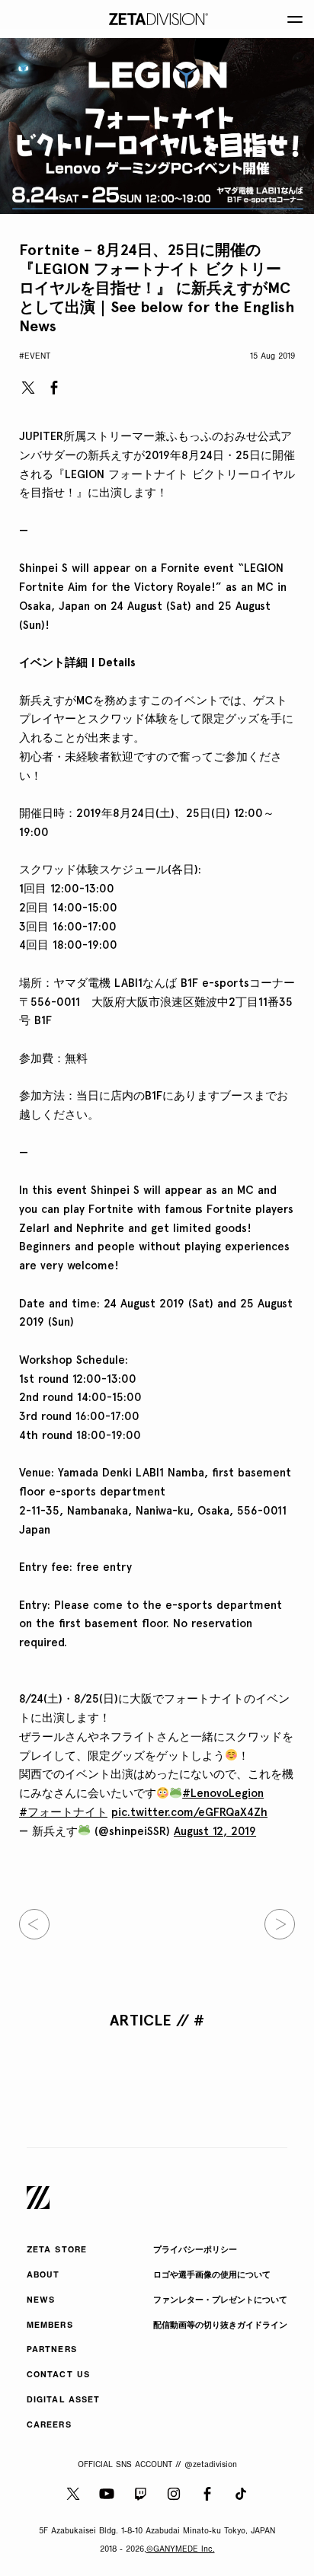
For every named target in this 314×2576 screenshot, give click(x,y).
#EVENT (35, 357)
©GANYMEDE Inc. (181, 2550)
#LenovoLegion (223, 1793)
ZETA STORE (57, 2250)
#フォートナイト (63, 1812)
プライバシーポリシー (195, 2250)
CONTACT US (58, 2375)
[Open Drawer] (295, 19)
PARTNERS (52, 2350)
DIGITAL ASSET (63, 2400)
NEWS (41, 2301)
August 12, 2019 (215, 1831)
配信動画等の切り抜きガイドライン (220, 2326)
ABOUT (43, 2276)
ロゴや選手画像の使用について (212, 2276)
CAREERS (49, 2426)
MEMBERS (50, 2326)
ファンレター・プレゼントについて (220, 2301)
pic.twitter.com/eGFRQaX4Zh (189, 1812)
